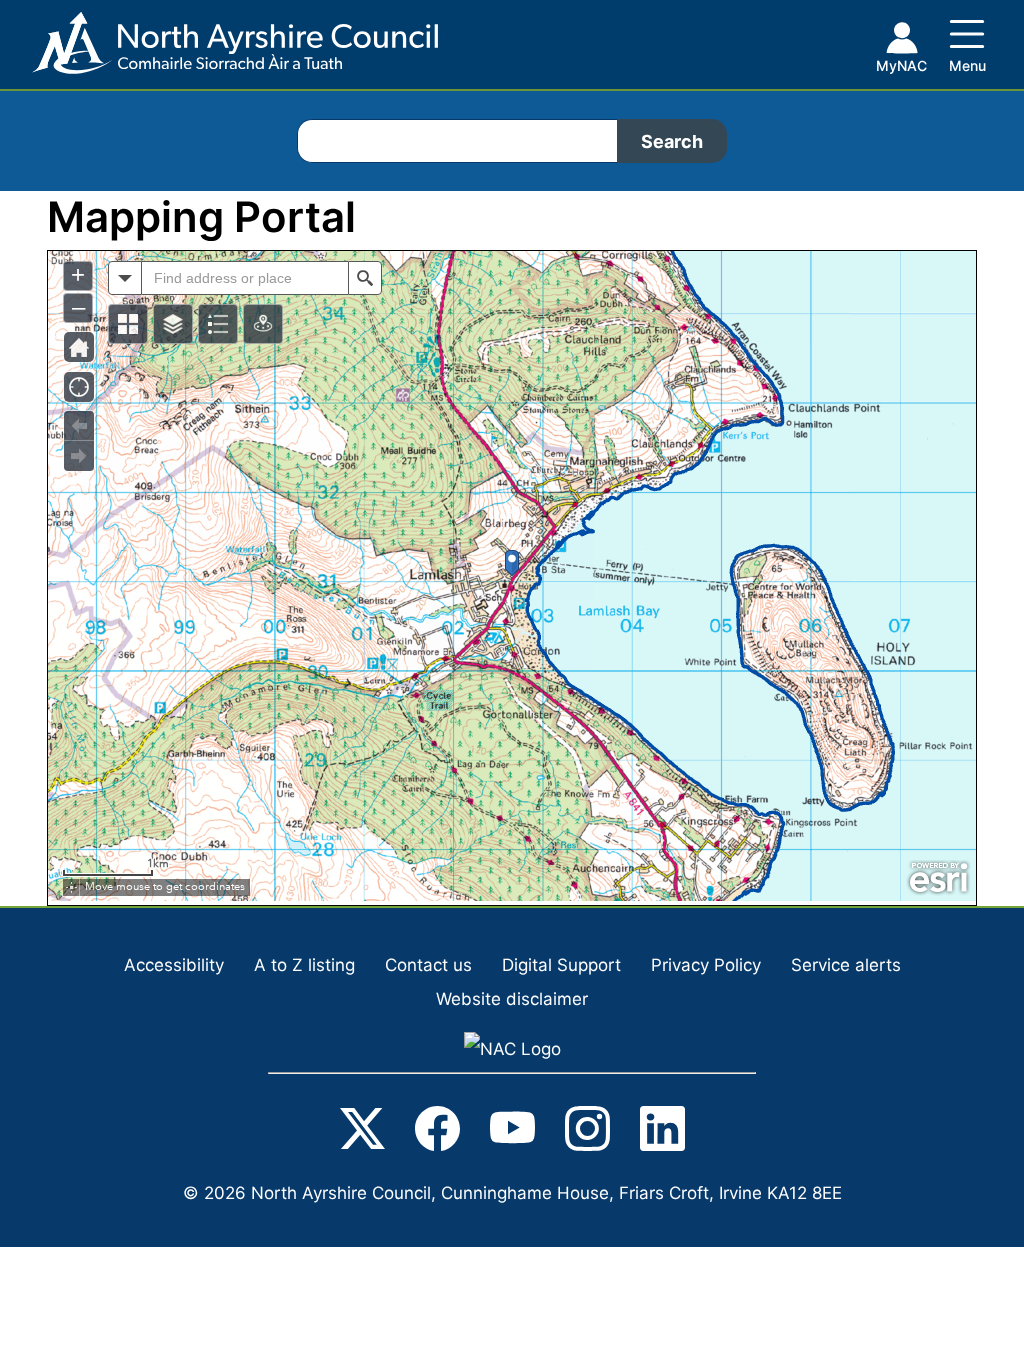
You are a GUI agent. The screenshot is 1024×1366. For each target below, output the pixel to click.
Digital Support (561, 965)
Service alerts (846, 965)
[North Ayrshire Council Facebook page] (437, 1132)
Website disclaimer (512, 999)
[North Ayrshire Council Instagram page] (587, 1132)
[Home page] (219, 50)
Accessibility (174, 965)
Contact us (428, 965)
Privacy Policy (706, 965)
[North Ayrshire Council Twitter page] (362, 1132)
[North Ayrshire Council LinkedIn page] (662, 1132)
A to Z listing (304, 965)
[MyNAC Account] (901, 51)
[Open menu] (967, 42)
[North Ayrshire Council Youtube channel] (512, 1132)
